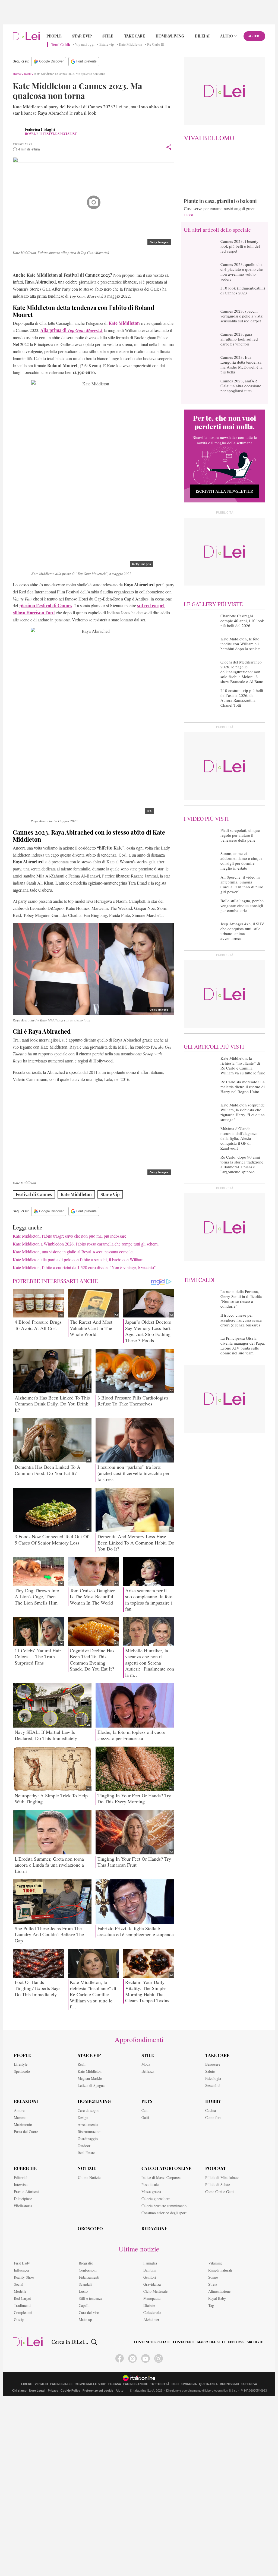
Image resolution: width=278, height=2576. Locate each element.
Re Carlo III (156, 45)
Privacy (53, 2391)
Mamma (20, 2117)
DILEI (175, 2384)
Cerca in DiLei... (70, 2342)
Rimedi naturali (220, 2270)
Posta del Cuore (26, 2132)
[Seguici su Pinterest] (132, 2358)
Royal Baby (217, 2298)
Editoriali (21, 2177)
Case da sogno (89, 2110)
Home (17, 74)
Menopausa (152, 2298)
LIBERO (27, 2384)
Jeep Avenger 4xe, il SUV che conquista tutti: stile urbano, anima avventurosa (242, 931)
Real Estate (86, 2153)
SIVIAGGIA (189, 2384)
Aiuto (120, 2391)
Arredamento (88, 2124)
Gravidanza (152, 2284)
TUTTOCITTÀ (160, 2384)
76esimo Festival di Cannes (46, 606)
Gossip (19, 2319)
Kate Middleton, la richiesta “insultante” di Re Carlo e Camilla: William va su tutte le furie (243, 1065)
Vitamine (215, 2263)
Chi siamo (19, 2391)
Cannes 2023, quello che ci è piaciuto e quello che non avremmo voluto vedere (242, 272)
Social (19, 2284)
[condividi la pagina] (169, 147)
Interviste (21, 2185)
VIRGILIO (41, 2384)
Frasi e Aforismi (26, 2192)
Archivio (255, 2342)
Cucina (211, 2110)
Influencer (22, 2270)
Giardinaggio (88, 2139)
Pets (147, 2101)
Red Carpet (22, 2298)
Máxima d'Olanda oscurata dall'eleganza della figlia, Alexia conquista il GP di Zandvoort (239, 1138)
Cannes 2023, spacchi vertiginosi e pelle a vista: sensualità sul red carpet (242, 316)
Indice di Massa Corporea (161, 2177)
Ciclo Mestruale (155, 2291)
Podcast (216, 2168)
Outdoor (84, 2146)
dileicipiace (23, 2199)
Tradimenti (22, 2305)
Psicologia (213, 2078)
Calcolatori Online (166, 2168)
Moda (146, 2064)
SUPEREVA (249, 2384)
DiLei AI (202, 36)
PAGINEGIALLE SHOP (90, 2384)
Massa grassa (151, 2192)
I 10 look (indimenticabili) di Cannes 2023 (243, 290)
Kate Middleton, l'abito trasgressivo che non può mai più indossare (69, 1236)
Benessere (213, 2064)
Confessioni (88, 2270)
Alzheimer (151, 2319)
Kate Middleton (131, 45)
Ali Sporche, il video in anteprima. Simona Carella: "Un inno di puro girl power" (242, 884)
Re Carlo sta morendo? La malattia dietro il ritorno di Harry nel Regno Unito (243, 1087)
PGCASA (115, 2384)
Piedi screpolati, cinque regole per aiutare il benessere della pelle (240, 835)
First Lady (22, 2263)
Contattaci (183, 2342)
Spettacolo (22, 2071)
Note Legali (37, 2391)
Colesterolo (152, 2312)
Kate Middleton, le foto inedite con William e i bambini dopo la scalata (241, 644)
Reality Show (24, 2277)
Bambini (150, 2270)
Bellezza (148, 2071)
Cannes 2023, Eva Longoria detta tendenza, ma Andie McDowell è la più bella (241, 364)
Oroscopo (90, 2229)
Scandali (85, 2284)
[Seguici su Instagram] (159, 2358)
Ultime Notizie (89, 2177)
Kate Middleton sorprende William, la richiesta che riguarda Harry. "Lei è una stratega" (243, 1112)
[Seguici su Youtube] (146, 2358)
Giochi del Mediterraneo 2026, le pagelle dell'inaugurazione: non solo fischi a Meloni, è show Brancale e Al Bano (242, 672)
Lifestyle (21, 2064)
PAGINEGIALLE (61, 2384)
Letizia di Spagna (91, 2085)
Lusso (83, 2291)
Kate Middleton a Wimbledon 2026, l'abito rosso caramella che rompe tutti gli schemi (86, 1244)
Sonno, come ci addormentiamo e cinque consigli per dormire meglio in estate (241, 861)
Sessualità (213, 2085)
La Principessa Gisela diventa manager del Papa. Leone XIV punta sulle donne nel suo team (243, 1345)
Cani (145, 2110)
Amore (19, 2110)
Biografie (86, 2263)
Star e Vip (82, 36)
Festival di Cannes (34, 1194)
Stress (213, 2284)
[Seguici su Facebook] (120, 2358)
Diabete (149, 2305)
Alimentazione (219, 2291)
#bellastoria (23, 2206)
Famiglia (150, 2263)
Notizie (87, 2168)
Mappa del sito (211, 2342)
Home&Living (170, 36)
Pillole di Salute (218, 2185)
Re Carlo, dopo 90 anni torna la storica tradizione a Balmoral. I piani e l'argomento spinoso (242, 1164)
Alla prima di (72, 330)
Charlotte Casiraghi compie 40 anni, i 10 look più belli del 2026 (242, 621)
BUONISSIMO (230, 2384)
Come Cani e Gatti (219, 2192)
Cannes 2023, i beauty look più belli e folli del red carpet (240, 246)
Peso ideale (150, 2185)
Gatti (145, 2117)
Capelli (84, 2305)
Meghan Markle (90, 2078)
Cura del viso (89, 2312)
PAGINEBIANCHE (136, 2384)
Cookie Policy (70, 2391)
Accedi (255, 36)
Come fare (213, 2117)
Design (83, 2117)
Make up (85, 2319)
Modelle (20, 2291)
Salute (210, 2071)
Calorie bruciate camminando (164, 2206)
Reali (27, 74)
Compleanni (23, 2312)
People (54, 36)
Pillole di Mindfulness (222, 2177)
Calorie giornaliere (156, 2199)
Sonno (213, 2277)
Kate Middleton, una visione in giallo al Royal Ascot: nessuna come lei (73, 1252)
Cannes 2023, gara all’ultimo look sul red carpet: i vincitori (239, 339)
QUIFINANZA (208, 2384)
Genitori (150, 2277)
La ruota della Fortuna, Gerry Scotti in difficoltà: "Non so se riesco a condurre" (241, 1299)
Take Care (135, 36)
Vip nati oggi (85, 45)
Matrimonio (23, 2124)
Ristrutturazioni (90, 2132)
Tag (211, 2305)
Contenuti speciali (152, 2342)
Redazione (154, 2229)
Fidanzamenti (89, 2277)
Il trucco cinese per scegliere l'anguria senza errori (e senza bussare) (241, 1320)
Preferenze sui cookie (98, 2391)
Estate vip (107, 45)
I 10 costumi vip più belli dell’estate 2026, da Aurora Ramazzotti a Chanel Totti (242, 698)
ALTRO (227, 36)
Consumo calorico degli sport (164, 2213)
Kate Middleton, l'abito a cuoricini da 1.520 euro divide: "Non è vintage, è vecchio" (84, 1267)
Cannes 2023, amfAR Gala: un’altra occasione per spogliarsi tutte (241, 386)
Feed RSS (236, 2342)
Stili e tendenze (91, 2298)
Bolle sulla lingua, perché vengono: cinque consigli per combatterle (242, 905)
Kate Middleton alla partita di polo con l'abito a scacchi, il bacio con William (78, 1259)
